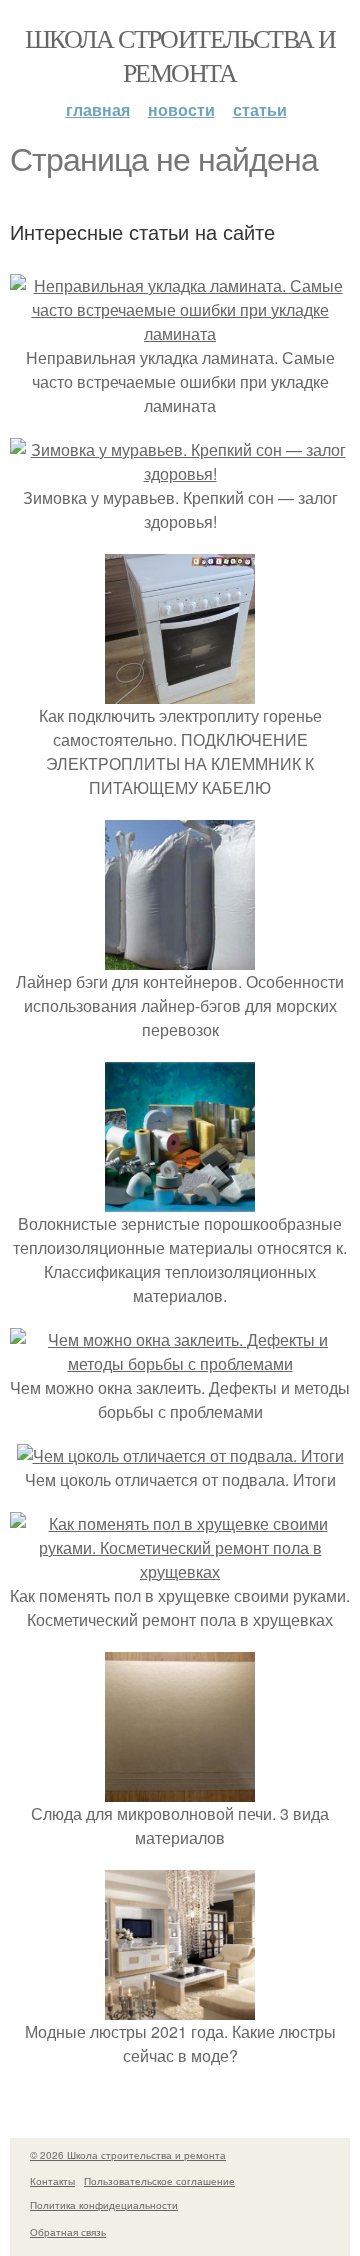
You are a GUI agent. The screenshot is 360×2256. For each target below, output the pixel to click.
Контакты (52, 2181)
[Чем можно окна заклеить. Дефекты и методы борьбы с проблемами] (180, 1363)
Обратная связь (68, 2232)
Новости (181, 109)
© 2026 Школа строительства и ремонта (128, 2155)
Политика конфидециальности (104, 2205)
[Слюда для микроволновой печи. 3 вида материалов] (180, 1789)
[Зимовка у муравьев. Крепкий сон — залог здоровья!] (180, 473)
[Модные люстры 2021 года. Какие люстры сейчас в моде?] (180, 2007)
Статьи (260, 109)
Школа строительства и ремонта (180, 55)
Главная (98, 109)
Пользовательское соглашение (159, 2181)
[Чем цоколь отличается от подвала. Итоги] (180, 1455)
